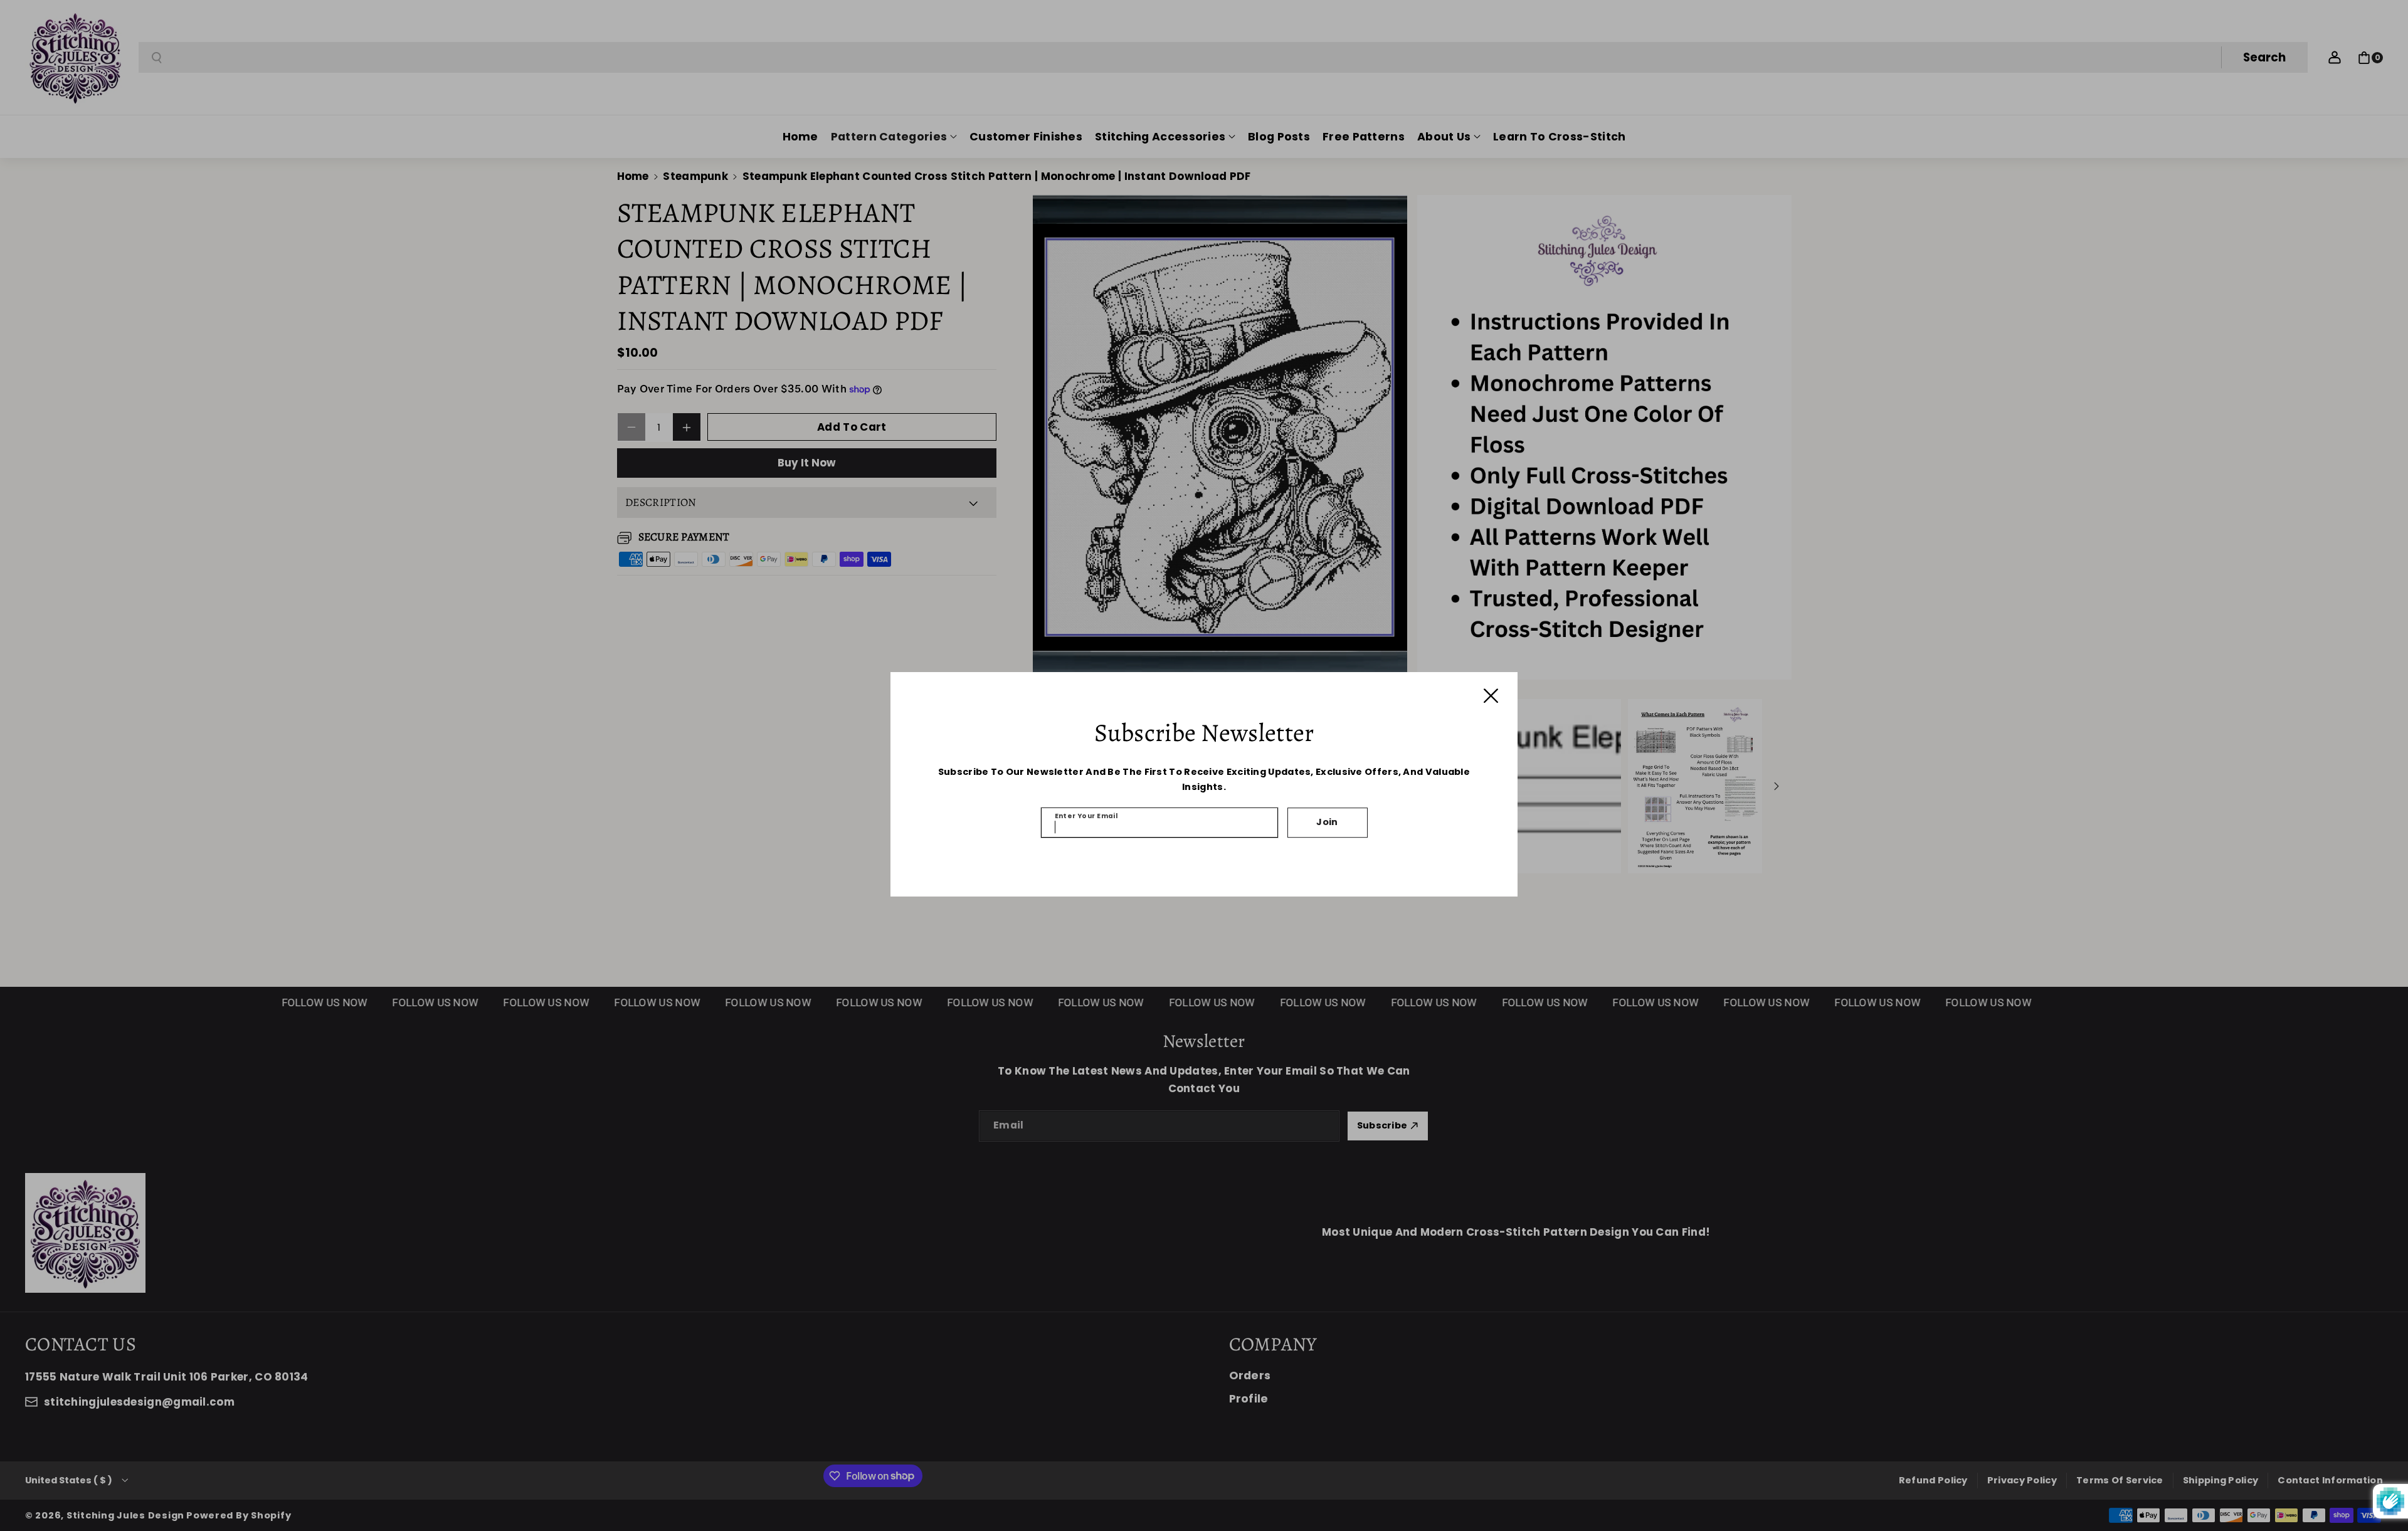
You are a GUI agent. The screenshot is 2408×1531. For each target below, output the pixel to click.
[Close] (1491, 696)
